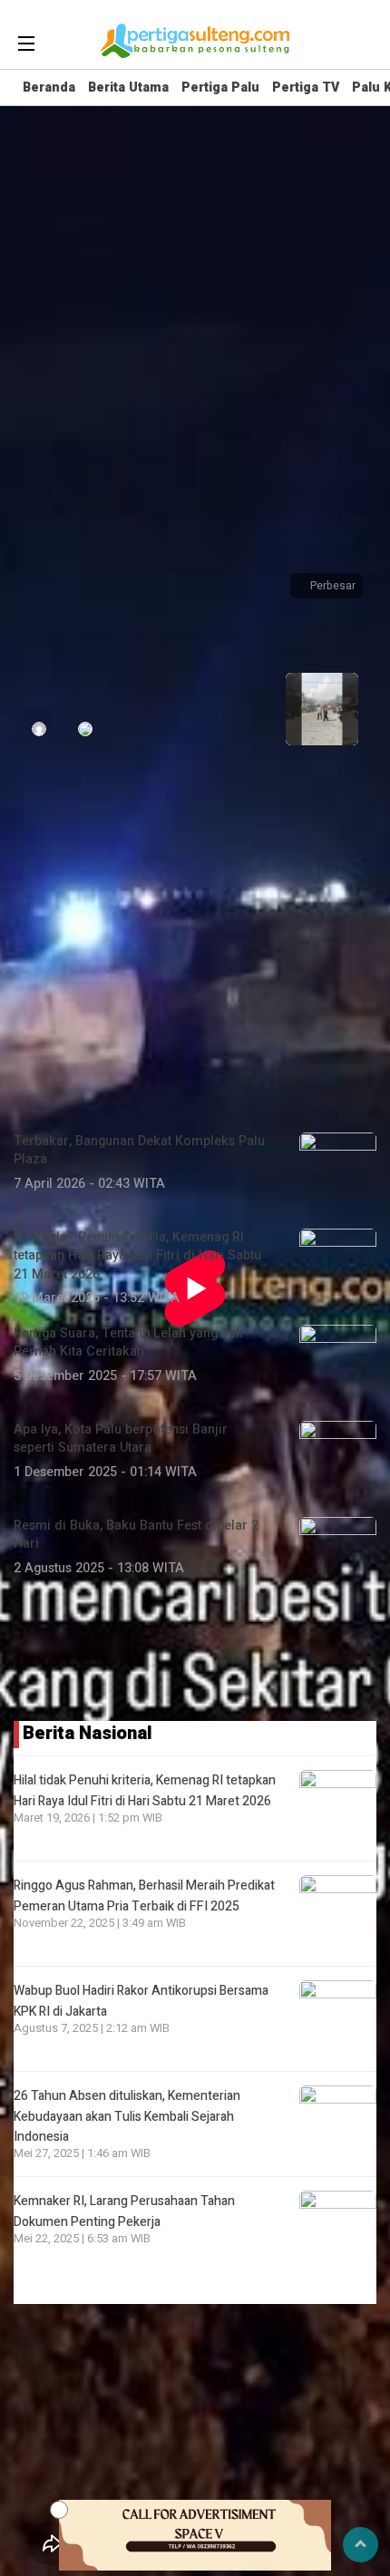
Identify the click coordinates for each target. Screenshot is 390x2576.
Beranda (49, 87)
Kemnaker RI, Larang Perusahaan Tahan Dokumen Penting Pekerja (124, 2211)
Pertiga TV (306, 87)
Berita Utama (128, 87)
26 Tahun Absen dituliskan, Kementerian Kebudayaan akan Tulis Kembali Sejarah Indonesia (127, 2116)
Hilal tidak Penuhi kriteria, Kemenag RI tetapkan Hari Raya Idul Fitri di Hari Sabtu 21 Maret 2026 (145, 1790)
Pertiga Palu (220, 87)
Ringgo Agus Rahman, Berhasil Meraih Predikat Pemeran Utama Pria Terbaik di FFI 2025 (144, 1896)
